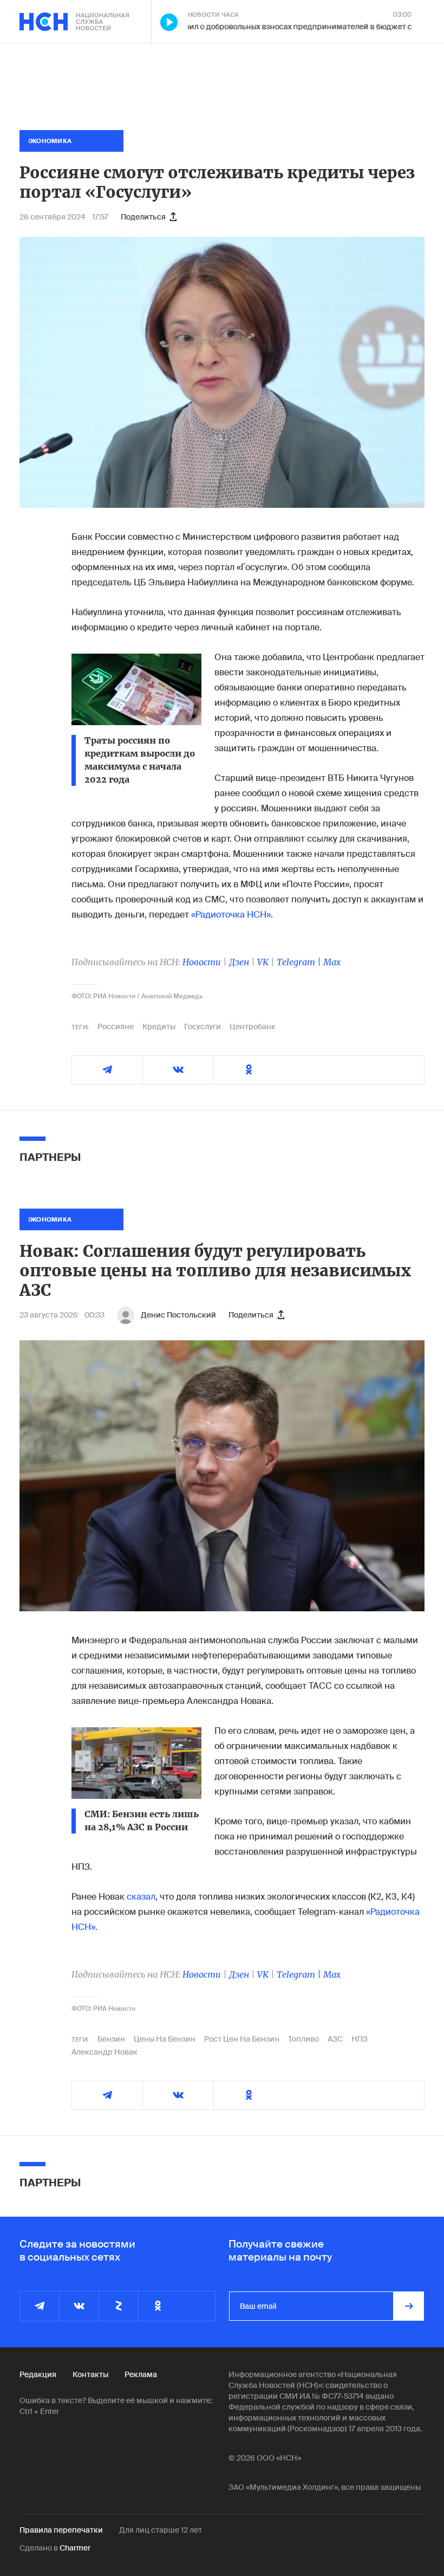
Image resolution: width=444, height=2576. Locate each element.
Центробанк (253, 1026)
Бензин (111, 2039)
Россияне (116, 1026)
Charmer (75, 2548)
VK (263, 962)
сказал (141, 1897)
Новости (202, 962)
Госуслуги (203, 1026)
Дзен (239, 962)
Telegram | (300, 962)
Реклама (141, 2374)
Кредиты (159, 1026)
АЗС (335, 2039)
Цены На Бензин (165, 2039)
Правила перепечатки (61, 2530)
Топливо (303, 2039)
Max (332, 962)
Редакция (38, 2374)
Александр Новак (105, 2052)
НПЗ (360, 2039)
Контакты (90, 2374)
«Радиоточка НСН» (231, 915)
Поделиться (143, 217)
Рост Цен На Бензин (242, 2039)
